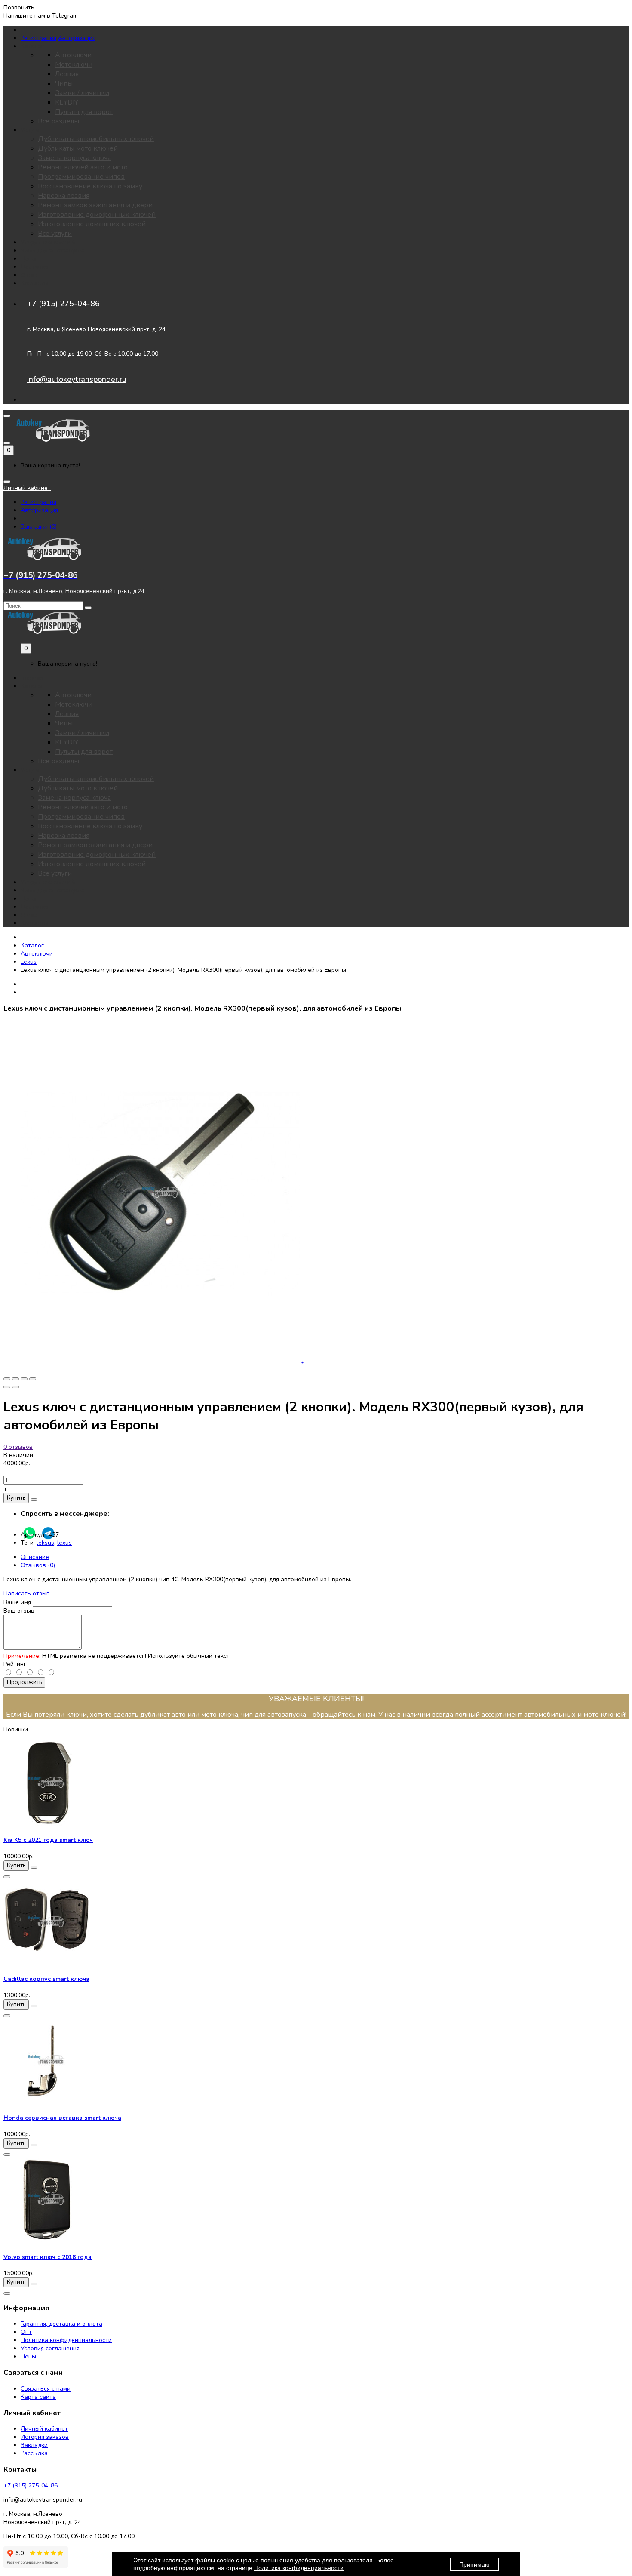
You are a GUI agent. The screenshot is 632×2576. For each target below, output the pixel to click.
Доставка (34, 267)
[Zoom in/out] (33, 1379)
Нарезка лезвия (64, 196)
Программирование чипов (81, 177)
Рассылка (34, 2453)
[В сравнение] (7, 1877)
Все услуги (55, 234)
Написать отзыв (27, 1594)
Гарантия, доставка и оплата (61, 2324)
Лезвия (67, 74)
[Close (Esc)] (7, 1379)
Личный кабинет (44, 2429)
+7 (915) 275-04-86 (63, 304)
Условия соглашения (50, 2348)
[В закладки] (34, 1500)
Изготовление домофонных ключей (97, 215)
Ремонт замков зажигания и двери (95, 205)
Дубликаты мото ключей (78, 148)
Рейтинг (15, 1664)
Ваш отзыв (19, 1611)
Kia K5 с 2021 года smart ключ (48, 1840)
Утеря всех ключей (48, 242)
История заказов (45, 2437)
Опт (26, 2332)
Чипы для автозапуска (53, 251)
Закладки (34, 2445)
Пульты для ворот (84, 112)
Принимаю (474, 2564)
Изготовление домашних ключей (92, 224)
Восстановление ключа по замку (90, 186)
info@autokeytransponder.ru (77, 379)
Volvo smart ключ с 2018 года (48, 2257)
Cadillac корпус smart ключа (46, 1979)
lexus (64, 1543)
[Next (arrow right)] (15, 1387)
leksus (45, 1543)
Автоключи (73, 55)
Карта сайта (38, 2397)
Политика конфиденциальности (66, 2340)
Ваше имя (17, 1602)
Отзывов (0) (38, 1565)
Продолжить (24, 1682)
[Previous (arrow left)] (7, 1387)
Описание (35, 1557)
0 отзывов (18, 1447)
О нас (29, 275)
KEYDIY (67, 102)
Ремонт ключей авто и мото (83, 167)
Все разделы (58, 121)
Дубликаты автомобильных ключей (96, 139)
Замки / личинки (82, 93)
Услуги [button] (30, 130)
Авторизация (77, 38)
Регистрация (38, 38)
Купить (16, 1498)
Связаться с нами (46, 2389)
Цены (28, 259)
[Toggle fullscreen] (24, 1379)
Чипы (64, 83)
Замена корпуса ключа (74, 158)
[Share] (15, 1379)
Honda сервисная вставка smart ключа (62, 2118)
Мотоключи (74, 65)
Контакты (34, 283)
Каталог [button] (32, 46)
